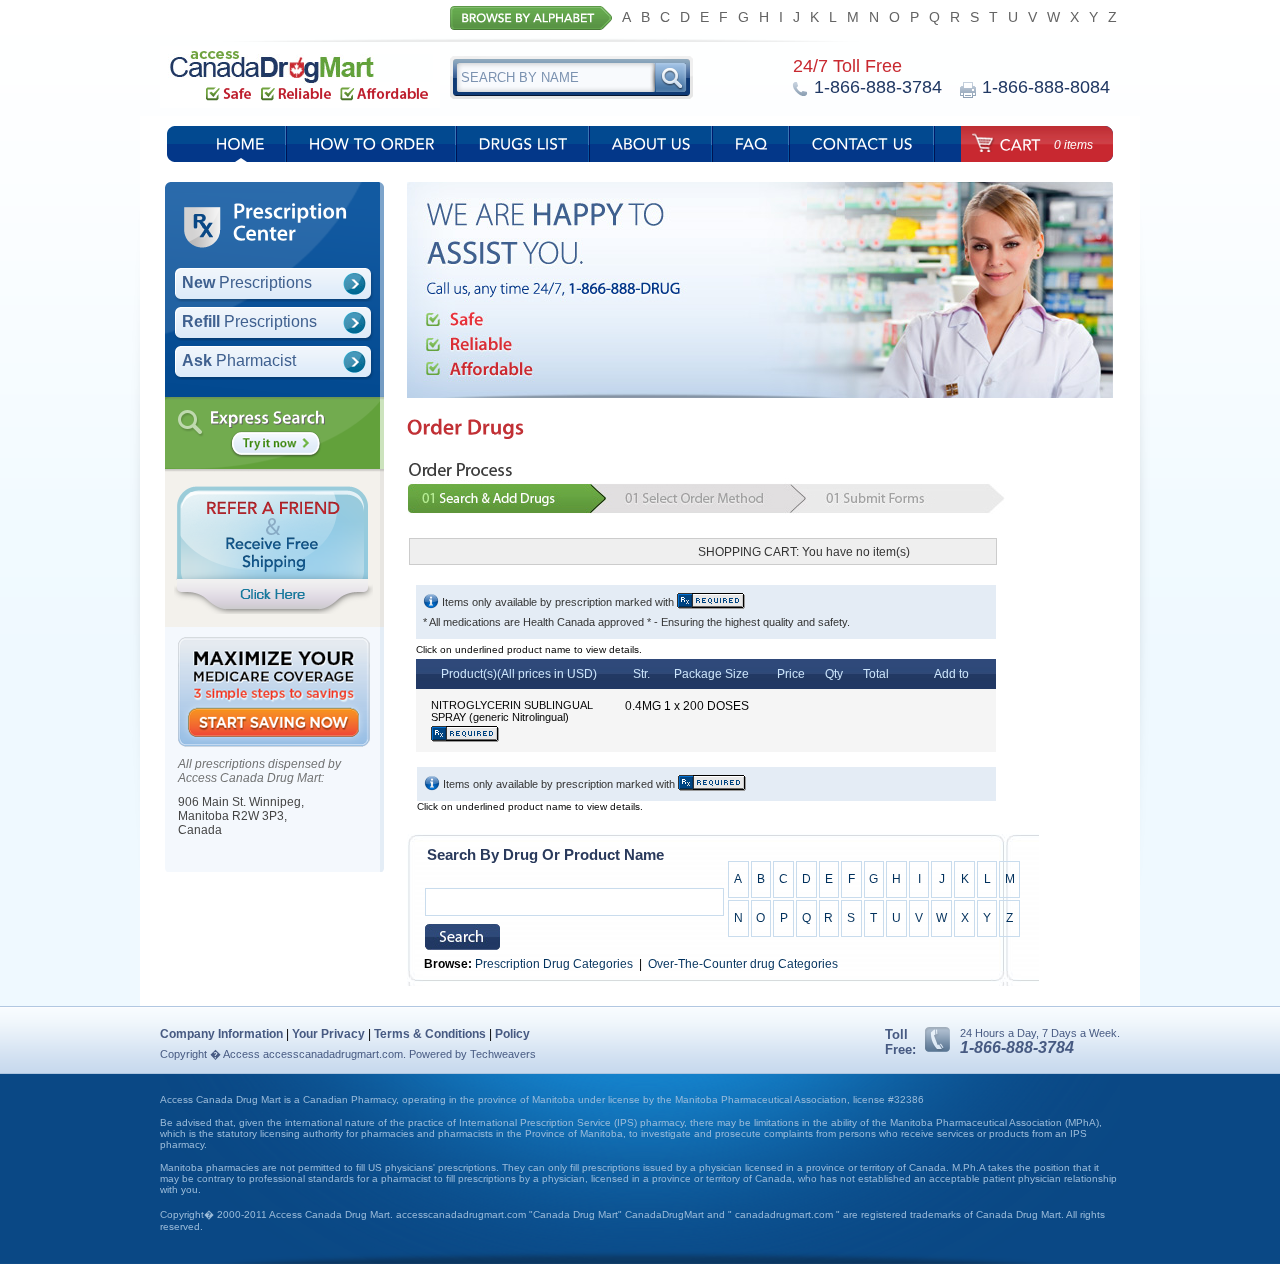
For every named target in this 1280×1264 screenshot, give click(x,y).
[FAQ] (751, 149)
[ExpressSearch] (268, 419)
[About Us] (651, 149)
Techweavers (503, 1054)
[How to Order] (372, 149)
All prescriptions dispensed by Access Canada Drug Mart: (259, 771)
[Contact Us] (862, 149)
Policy (512, 1034)
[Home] (240, 149)
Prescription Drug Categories (554, 964)
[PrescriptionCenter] (283, 224)
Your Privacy (328, 1034)
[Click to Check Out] (956, 560)
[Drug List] (523, 149)
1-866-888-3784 (1017, 1047)
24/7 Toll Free (847, 66)
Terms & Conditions (430, 1034)
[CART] (1005, 142)
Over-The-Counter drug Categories (743, 964)
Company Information (221, 1034)
